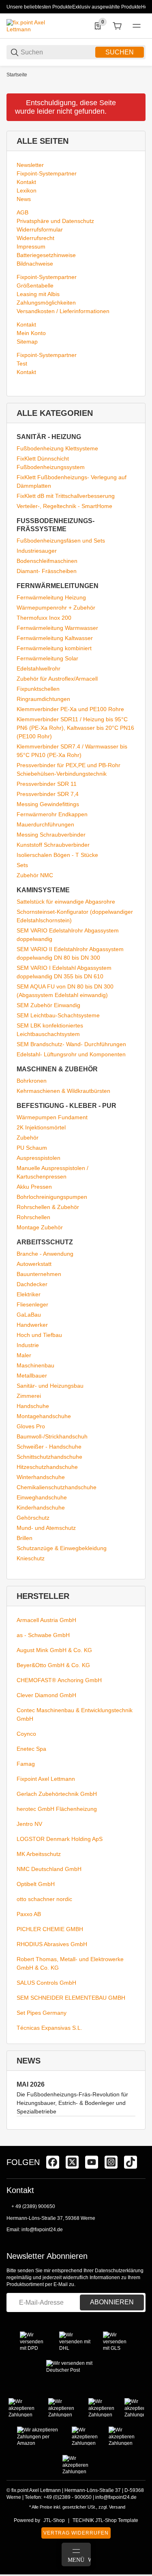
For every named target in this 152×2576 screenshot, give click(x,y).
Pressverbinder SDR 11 (47, 784)
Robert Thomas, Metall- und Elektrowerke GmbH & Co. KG (70, 1963)
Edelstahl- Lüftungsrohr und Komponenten (71, 1054)
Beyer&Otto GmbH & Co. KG (53, 1665)
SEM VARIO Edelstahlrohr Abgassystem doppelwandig (68, 935)
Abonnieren (112, 2302)
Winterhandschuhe (41, 1477)
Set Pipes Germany (42, 2013)
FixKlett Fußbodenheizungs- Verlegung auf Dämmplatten (72, 481)
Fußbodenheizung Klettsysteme (57, 448)
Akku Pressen (34, 1187)
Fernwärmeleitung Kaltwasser (55, 638)
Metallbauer (32, 1376)
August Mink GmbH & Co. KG (54, 1650)
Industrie (28, 1345)
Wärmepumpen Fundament (52, 1117)
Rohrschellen (33, 1217)
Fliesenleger (32, 1304)
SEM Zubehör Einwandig (48, 1005)
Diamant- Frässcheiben (47, 571)
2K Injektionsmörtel (41, 1127)
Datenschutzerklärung (119, 2271)
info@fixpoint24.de (42, 2230)
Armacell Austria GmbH (46, 1620)
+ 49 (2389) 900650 (33, 2206)
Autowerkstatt (34, 1264)
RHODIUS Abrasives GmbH (52, 1944)
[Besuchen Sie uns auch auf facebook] (53, 2162)
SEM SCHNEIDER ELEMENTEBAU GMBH (71, 1998)
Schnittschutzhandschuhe (49, 1457)
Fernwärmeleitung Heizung (51, 597)
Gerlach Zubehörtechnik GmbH (57, 1794)
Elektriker (29, 1294)
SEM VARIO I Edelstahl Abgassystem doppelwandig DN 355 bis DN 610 (64, 972)
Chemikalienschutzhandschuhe (57, 1487)
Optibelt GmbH (36, 1884)
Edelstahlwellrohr (39, 668)
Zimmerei (29, 1396)
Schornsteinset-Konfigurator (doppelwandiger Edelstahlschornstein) (75, 916)
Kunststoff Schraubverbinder (53, 845)
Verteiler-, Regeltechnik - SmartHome (64, 506)
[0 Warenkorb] (117, 26)
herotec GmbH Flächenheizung (57, 1809)
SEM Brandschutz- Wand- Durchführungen (71, 1044)
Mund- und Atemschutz (46, 1528)
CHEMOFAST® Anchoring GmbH (59, 1680)
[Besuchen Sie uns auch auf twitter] (72, 2162)
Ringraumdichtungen (43, 699)
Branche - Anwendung (45, 1254)
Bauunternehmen (39, 1274)
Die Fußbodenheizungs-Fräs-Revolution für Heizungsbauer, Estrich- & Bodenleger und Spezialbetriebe (72, 2103)
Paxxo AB (29, 1914)
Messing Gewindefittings (48, 804)
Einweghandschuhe (42, 1497)
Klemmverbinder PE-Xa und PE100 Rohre (70, 709)
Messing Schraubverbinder (51, 835)
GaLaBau (29, 1315)
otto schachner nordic (44, 1899)
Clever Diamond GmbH (46, 1695)
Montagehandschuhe (44, 1416)
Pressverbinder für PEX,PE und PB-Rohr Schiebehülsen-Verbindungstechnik (69, 769)
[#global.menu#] (137, 26)
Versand (117, 2507)
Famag (26, 1764)
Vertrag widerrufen (76, 2533)
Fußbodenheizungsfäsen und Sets (61, 541)
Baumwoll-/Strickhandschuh (52, 1436)
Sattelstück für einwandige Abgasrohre (66, 902)
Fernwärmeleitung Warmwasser (57, 628)
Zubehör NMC (35, 875)
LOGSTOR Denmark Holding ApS (60, 1839)
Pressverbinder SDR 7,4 (48, 794)
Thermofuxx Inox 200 (44, 618)
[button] (139, 2143)
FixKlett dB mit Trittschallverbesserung (66, 496)
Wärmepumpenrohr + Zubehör (56, 608)
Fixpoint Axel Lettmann (46, 1779)
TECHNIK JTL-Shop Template (105, 2520)
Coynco (26, 1734)
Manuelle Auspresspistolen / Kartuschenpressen (52, 1172)
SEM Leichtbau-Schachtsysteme (58, 1015)
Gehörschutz (33, 1518)
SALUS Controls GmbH (46, 1983)
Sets (22, 865)
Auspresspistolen (39, 1158)
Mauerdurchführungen (45, 824)
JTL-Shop (54, 2520)
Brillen (25, 1538)
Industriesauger (37, 551)
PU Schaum (32, 1148)
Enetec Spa (31, 1749)
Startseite (17, 75)
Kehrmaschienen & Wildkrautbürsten (63, 1091)
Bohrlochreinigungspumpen (52, 1197)
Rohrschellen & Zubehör (48, 1207)
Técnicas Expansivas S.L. (49, 2028)
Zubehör (28, 1138)
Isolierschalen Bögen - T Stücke (57, 855)
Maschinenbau (35, 1365)
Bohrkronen (32, 1081)
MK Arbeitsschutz (39, 1854)
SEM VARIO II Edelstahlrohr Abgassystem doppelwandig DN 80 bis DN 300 (70, 953)
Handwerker (32, 1325)
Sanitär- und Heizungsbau (50, 1386)
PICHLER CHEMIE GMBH (50, 1929)
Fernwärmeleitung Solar (47, 658)
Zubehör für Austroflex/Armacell (57, 679)
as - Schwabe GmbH (43, 1635)
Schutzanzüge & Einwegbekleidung (62, 1548)
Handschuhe (33, 1406)
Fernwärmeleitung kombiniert (54, 648)
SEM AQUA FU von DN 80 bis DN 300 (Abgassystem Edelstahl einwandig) (65, 991)
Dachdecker (32, 1284)
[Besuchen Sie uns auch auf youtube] (92, 2162)
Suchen (120, 52)
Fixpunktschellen (38, 689)
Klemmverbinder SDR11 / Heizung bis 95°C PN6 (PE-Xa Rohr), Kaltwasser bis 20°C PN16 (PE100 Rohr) (75, 728)
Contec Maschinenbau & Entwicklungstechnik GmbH (75, 1714)
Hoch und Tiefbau (39, 1335)
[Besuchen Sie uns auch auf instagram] (111, 2162)
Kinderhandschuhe (41, 1508)
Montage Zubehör (40, 1227)
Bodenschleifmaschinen (47, 561)
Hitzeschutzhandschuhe (47, 1467)
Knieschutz (31, 1558)
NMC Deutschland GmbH (49, 1869)
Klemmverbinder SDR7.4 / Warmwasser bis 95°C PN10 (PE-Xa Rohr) (72, 751)
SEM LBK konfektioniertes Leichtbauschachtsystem (50, 1030)
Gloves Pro (31, 1426)
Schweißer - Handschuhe (49, 1447)
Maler (24, 1355)
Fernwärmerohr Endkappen (52, 814)
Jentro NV (29, 1824)
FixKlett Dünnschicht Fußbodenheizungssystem (51, 463)
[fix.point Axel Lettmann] (37, 26)
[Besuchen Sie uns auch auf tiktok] (131, 2162)
